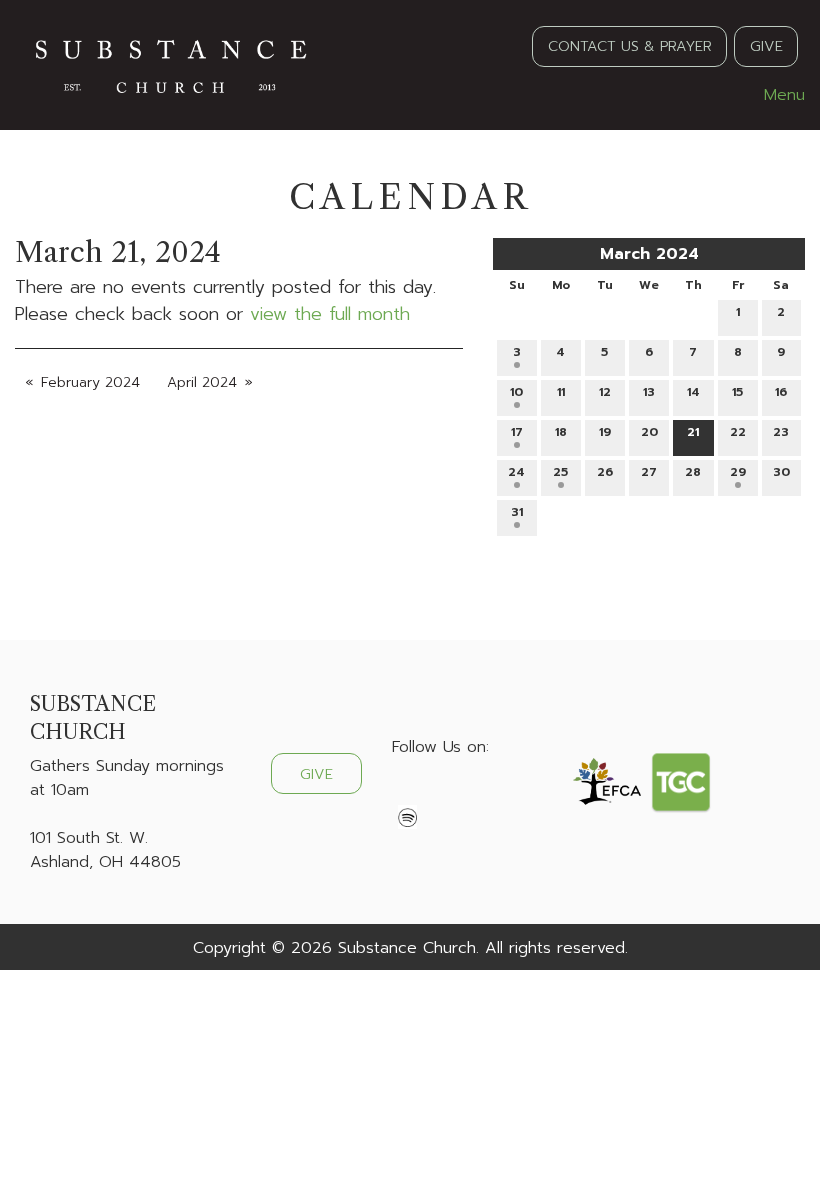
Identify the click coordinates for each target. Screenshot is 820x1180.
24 (516, 472)
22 (738, 432)
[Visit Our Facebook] (408, 794)
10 (516, 392)
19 (605, 432)
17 (517, 432)
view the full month (330, 314)
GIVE (766, 46)
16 (781, 392)
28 (693, 472)
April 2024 (202, 382)
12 (605, 392)
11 (561, 392)
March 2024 (649, 254)
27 (649, 472)
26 (605, 472)
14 (693, 392)
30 (781, 472)
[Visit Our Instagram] (472, 794)
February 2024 (90, 382)
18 (561, 432)
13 (649, 392)
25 (560, 472)
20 (649, 432)
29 (738, 472)
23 (781, 432)
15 (737, 392)
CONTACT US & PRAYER (630, 46)
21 (693, 432)
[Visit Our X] (440, 794)
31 (517, 512)
